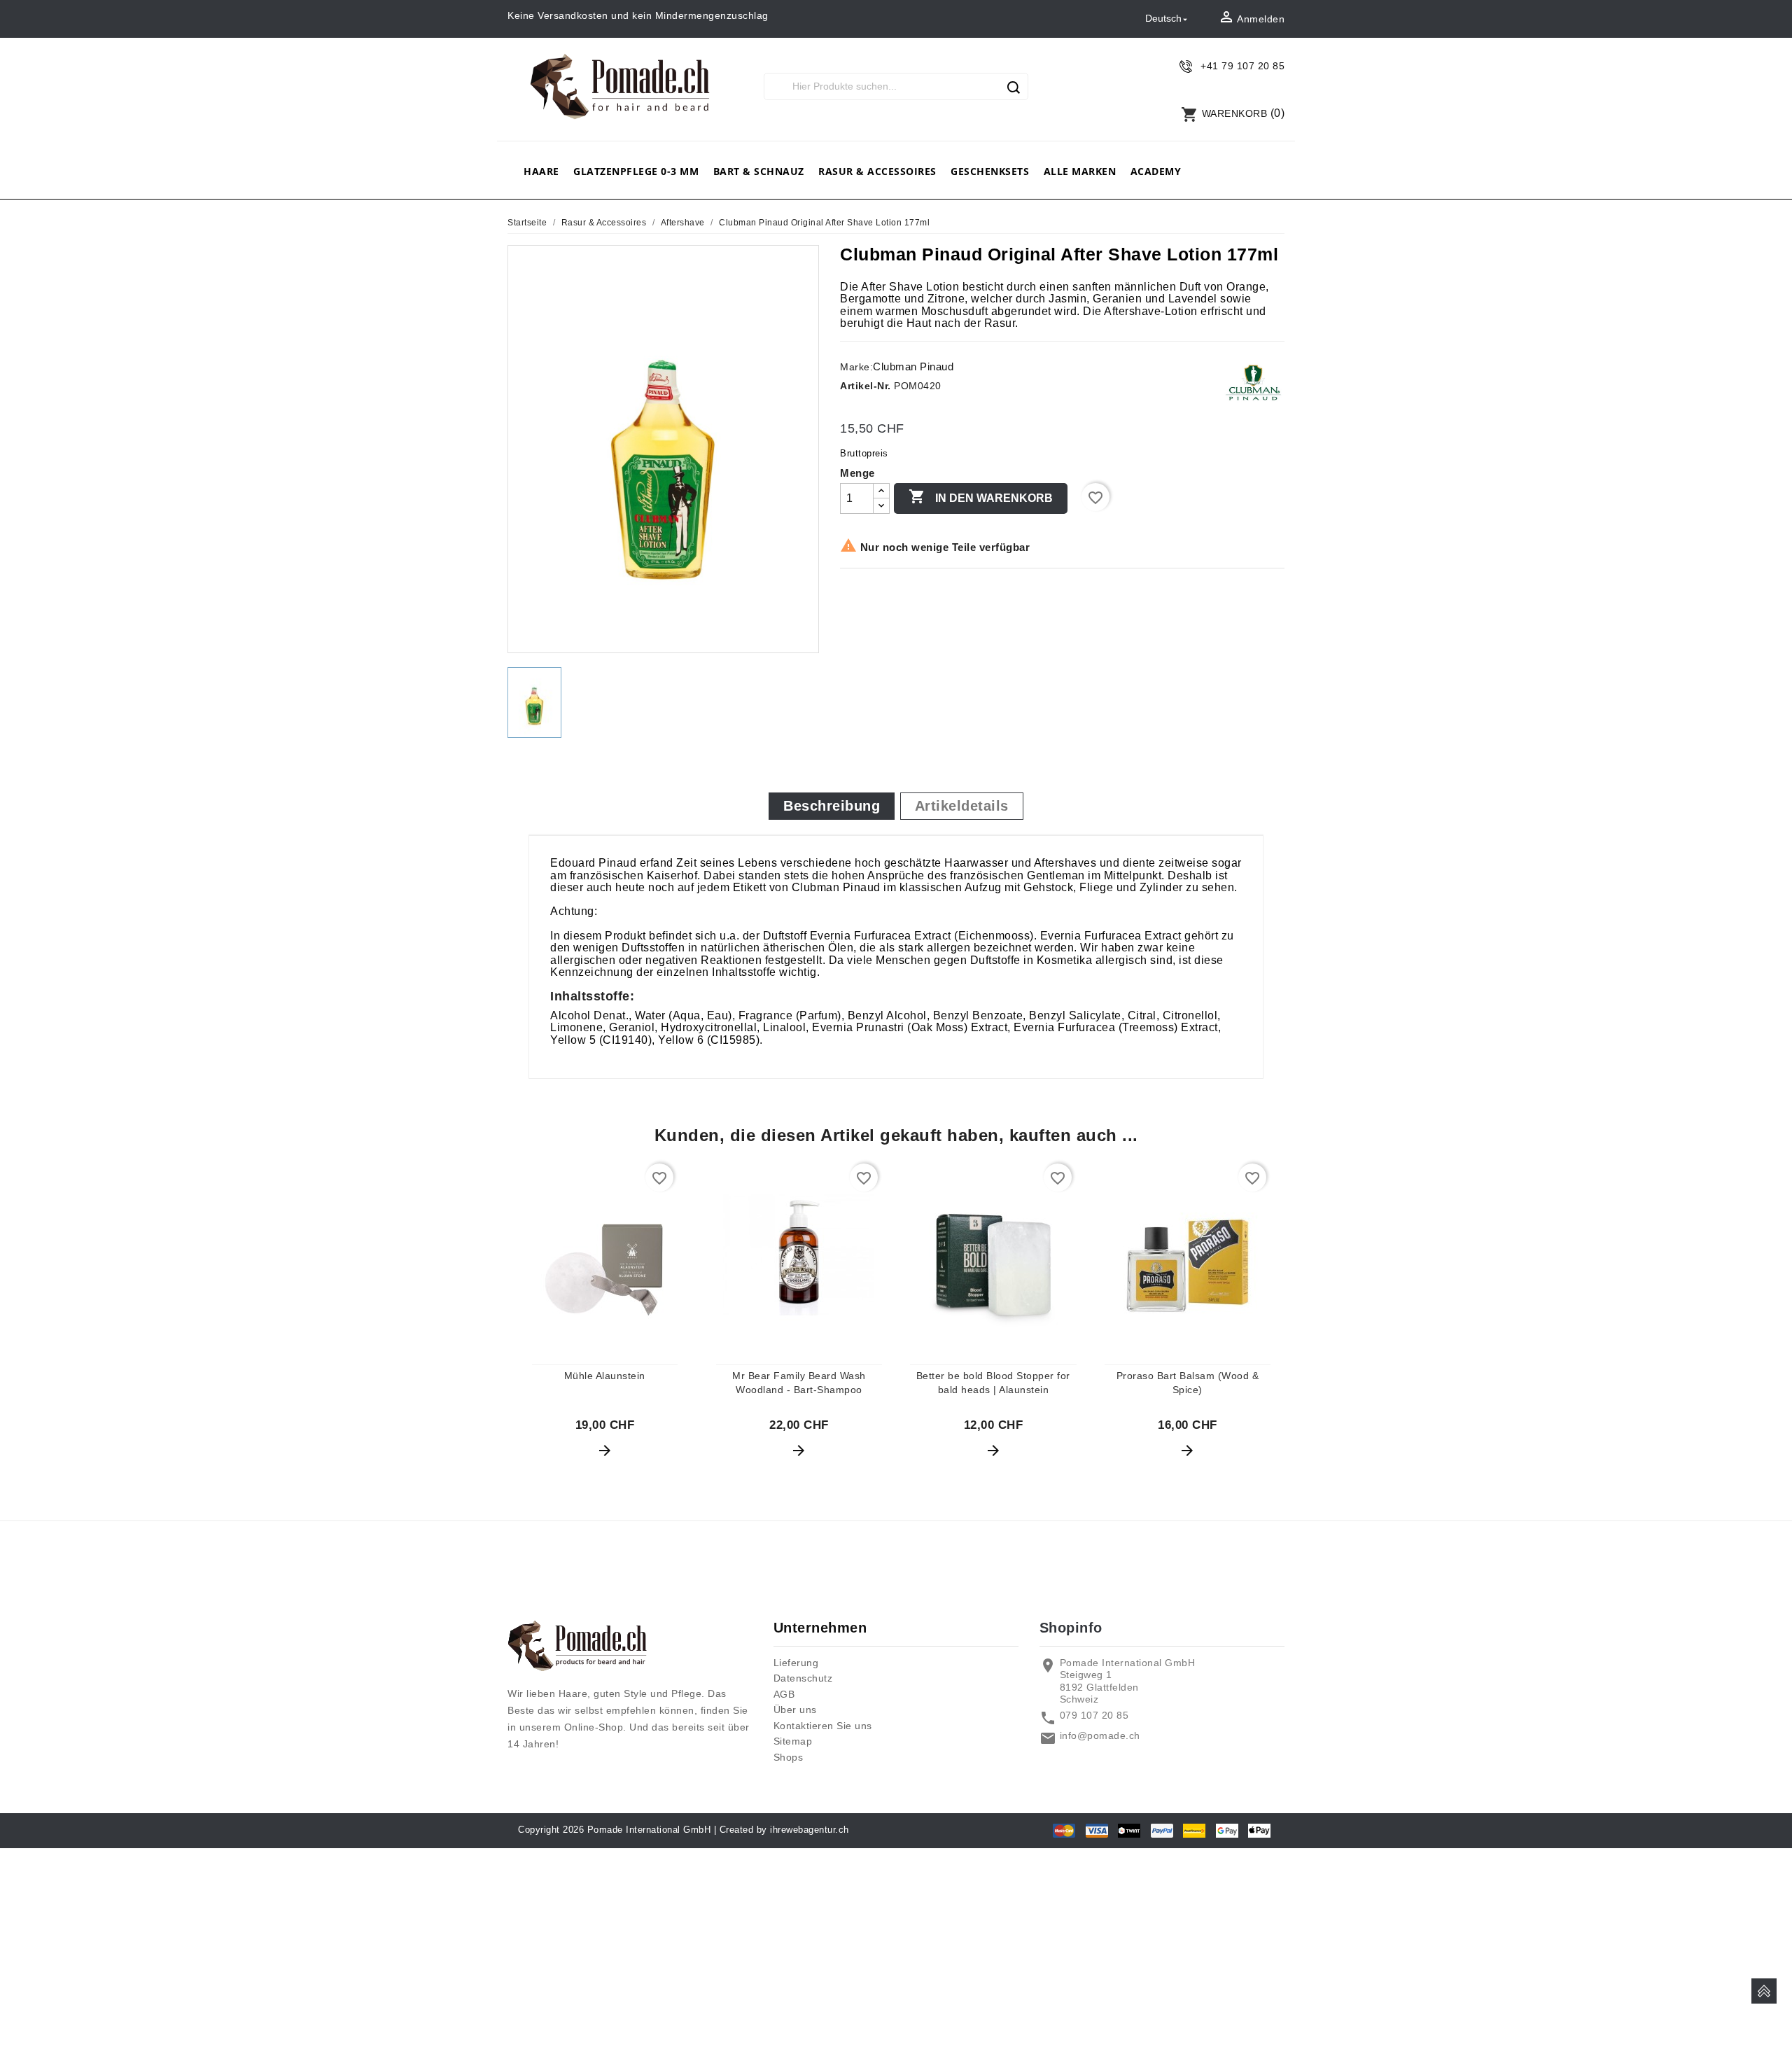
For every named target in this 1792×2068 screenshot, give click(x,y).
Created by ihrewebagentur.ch (784, 1830)
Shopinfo (1071, 1628)
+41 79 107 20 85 (1242, 66)
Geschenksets (990, 171)
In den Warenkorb (981, 496)
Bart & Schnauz (759, 171)
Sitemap (793, 1741)
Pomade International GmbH (649, 1830)
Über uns (795, 1710)
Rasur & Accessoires (877, 171)
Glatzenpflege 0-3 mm (636, 171)
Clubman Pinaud (913, 366)
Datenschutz (803, 1678)
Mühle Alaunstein (605, 1376)
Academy (1156, 171)
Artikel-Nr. (866, 386)
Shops (789, 1757)
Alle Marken (1080, 171)
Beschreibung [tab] (832, 806)
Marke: (856, 367)
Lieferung (796, 1663)
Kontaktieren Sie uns (823, 1726)
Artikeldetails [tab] (962, 806)
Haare (541, 171)
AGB (784, 1694)
